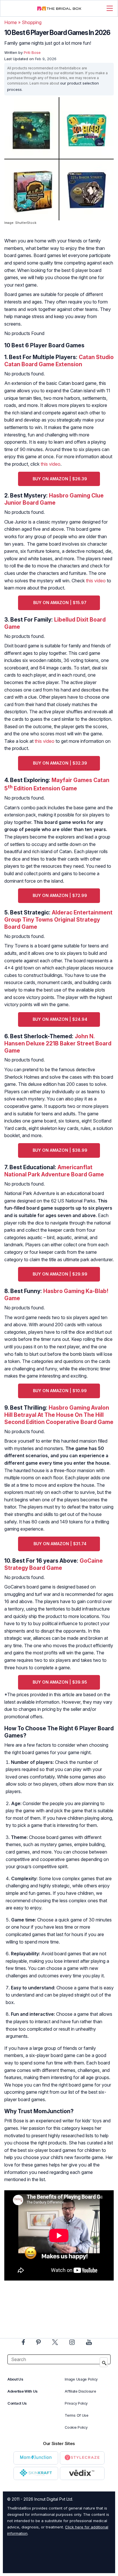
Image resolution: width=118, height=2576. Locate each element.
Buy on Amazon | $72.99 (60, 895)
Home (11, 22)
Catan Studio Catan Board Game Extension (59, 361)
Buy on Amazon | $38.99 (60, 1150)
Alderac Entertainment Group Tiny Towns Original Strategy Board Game (58, 920)
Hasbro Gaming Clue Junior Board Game (54, 499)
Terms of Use (76, 2415)
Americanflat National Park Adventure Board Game (54, 1171)
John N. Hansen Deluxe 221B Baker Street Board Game (58, 1043)
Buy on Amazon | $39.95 (60, 1682)
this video (51, 464)
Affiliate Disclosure (80, 2391)
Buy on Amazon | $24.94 (60, 1019)
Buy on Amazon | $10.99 (60, 1391)
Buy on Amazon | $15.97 (60, 603)
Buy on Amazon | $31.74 (60, 1544)
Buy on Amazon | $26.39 (60, 479)
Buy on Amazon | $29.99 (60, 1274)
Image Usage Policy (81, 2379)
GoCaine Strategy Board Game (54, 1564)
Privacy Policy (76, 2403)
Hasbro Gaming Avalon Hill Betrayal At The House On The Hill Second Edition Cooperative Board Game (59, 1415)
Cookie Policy (76, 2427)
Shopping (32, 22)
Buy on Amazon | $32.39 (60, 763)
